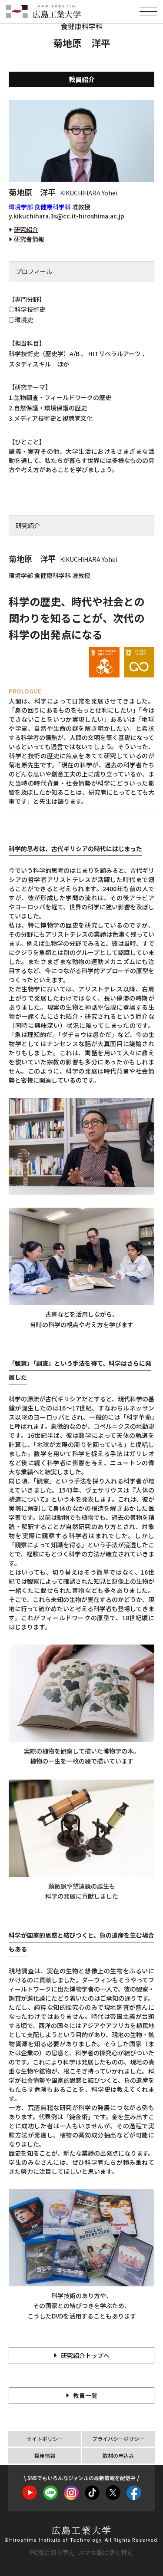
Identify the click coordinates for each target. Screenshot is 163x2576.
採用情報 (45, 2455)
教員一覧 (85, 2395)
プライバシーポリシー (118, 2439)
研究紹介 (26, 229)
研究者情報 (29, 239)
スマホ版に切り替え (106, 2553)
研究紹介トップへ (85, 2355)
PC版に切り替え (52, 2553)
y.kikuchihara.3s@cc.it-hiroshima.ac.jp (67, 216)
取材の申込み (118, 2455)
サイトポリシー (45, 2439)
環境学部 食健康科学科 (40, 207)
